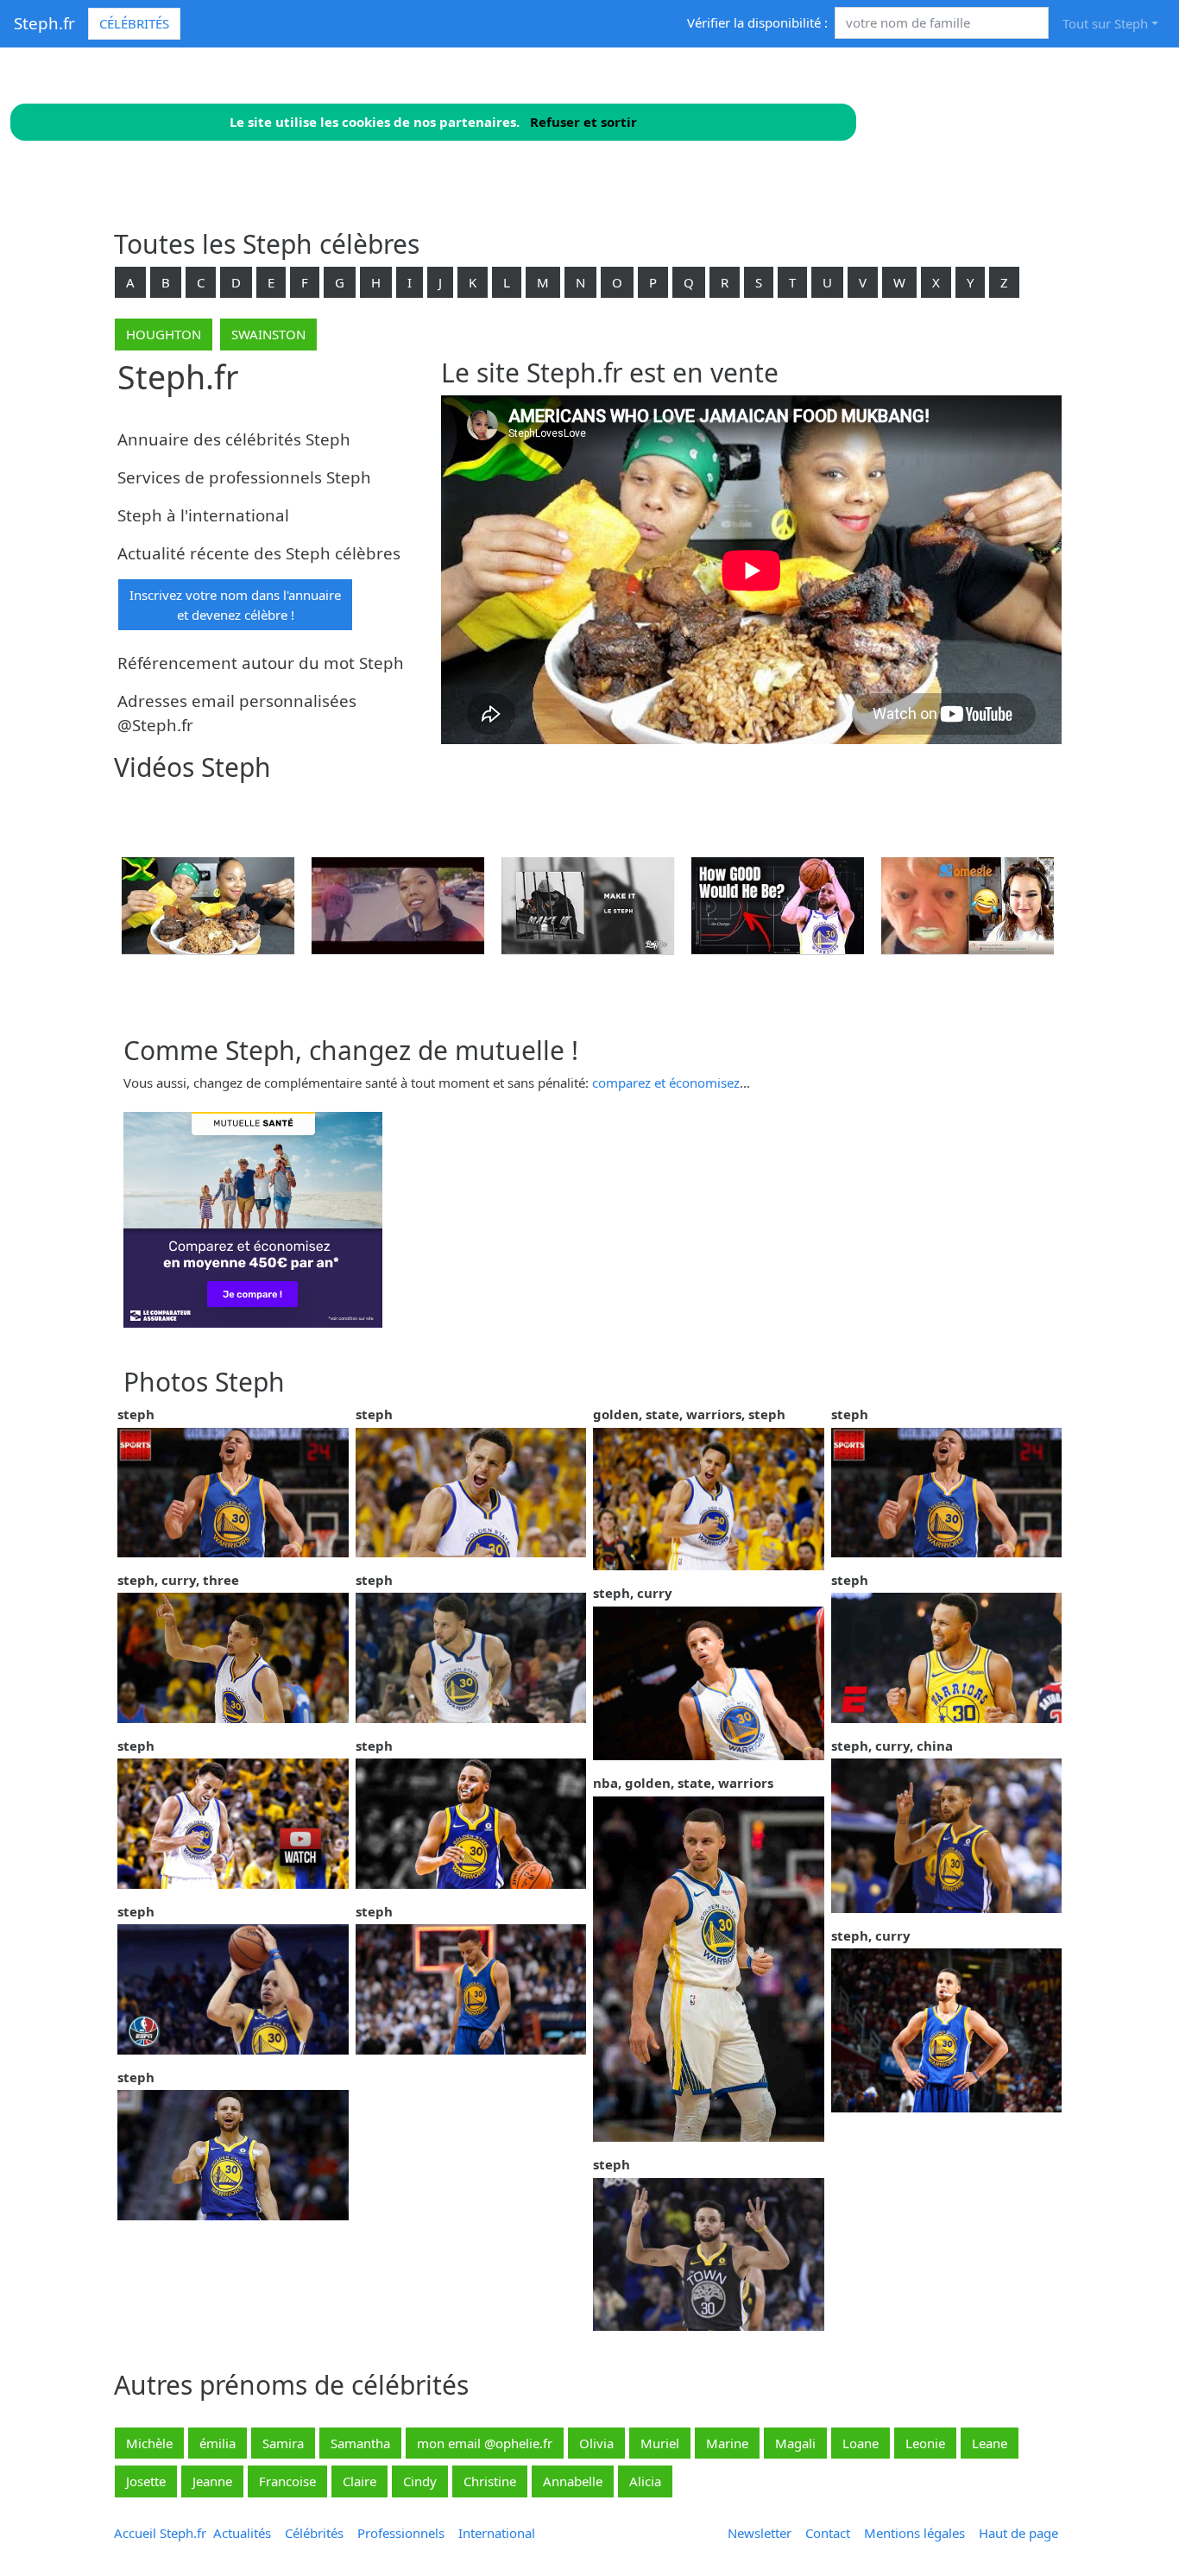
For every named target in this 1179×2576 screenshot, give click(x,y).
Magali (795, 2443)
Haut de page (1022, 2533)
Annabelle (573, 2481)
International (497, 2533)
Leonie (925, 2443)
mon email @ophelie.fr (485, 2443)
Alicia (645, 2481)
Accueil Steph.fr (160, 2533)
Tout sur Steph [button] (1105, 23)
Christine (490, 2481)
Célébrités (134, 23)
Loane (861, 2443)
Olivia (596, 2443)
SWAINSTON (268, 334)
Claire (359, 2481)
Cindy (420, 2481)
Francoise (287, 2481)
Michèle (149, 2443)
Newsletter (760, 2533)
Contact (828, 2533)
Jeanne (212, 2481)
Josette (146, 2481)
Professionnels (401, 2533)
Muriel (660, 2443)
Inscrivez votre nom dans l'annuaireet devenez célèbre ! (235, 605)
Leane (990, 2443)
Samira (283, 2443)
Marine (727, 2443)
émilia (218, 2443)
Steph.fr (44, 23)
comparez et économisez (666, 1083)
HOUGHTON (164, 334)
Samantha (360, 2443)
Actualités (242, 2533)
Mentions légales (914, 2533)
